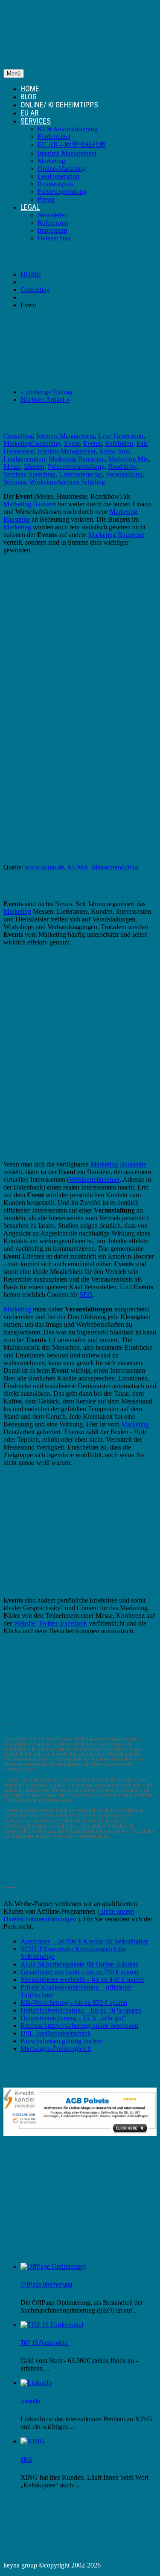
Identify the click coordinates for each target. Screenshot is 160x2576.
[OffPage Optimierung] (53, 2266)
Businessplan (55, 184)
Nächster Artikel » (45, 400)
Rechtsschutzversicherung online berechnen (79, 2026)
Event (72, 443)
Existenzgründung (62, 192)
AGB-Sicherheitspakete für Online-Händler (79, 1964)
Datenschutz (54, 238)
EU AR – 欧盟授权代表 (72, 145)
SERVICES (36, 121)
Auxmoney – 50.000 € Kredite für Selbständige (84, 1941)
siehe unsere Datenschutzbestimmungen (69, 1915)
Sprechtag (42, 474)
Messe (12, 466)
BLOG (29, 97)
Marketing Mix (128, 459)
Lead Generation (121, 436)
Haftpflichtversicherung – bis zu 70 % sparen (81, 2010)
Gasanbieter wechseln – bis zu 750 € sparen (79, 1972)
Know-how (114, 451)
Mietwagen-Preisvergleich (56, 2049)
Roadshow (122, 466)
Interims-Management (67, 153)
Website (24, 1623)
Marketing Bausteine (77, 459)
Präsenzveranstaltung (76, 466)
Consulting (35, 290)
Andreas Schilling (81, 482)
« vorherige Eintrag (47, 392)
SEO (86, 1295)
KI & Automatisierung (68, 129)
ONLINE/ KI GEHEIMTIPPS (59, 105)
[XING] (33, 2441)
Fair (142, 443)
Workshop (43, 482)
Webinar (15, 482)
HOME (30, 88)
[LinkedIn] (36, 2383)
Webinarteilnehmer (94, 1180)
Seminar (14, 474)
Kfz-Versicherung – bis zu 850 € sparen (74, 2003)
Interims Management (65, 436)
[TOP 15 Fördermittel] (52, 2325)
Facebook (74, 1623)
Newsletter (52, 215)
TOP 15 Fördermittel (45, 2343)
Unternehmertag (81, 474)
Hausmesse (19, 451)
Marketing (51, 161)
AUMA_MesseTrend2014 (103, 867)
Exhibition (119, 443)
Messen (34, 466)
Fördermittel (54, 137)
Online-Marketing (62, 169)
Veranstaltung (124, 474)
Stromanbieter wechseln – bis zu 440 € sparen (82, 1980)
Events (92, 443)
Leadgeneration (58, 176)
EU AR (29, 113)
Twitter (48, 1623)
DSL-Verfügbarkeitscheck (56, 2033)
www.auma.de (44, 867)
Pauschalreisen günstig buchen (62, 2041)
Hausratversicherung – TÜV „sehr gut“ (73, 2018)
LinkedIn (30, 2401)
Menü (14, 74)
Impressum (52, 230)
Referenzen (53, 223)
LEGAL (30, 207)
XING (26, 2460)
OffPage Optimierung (46, 2284)
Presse (46, 199)
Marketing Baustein (30, 504)
